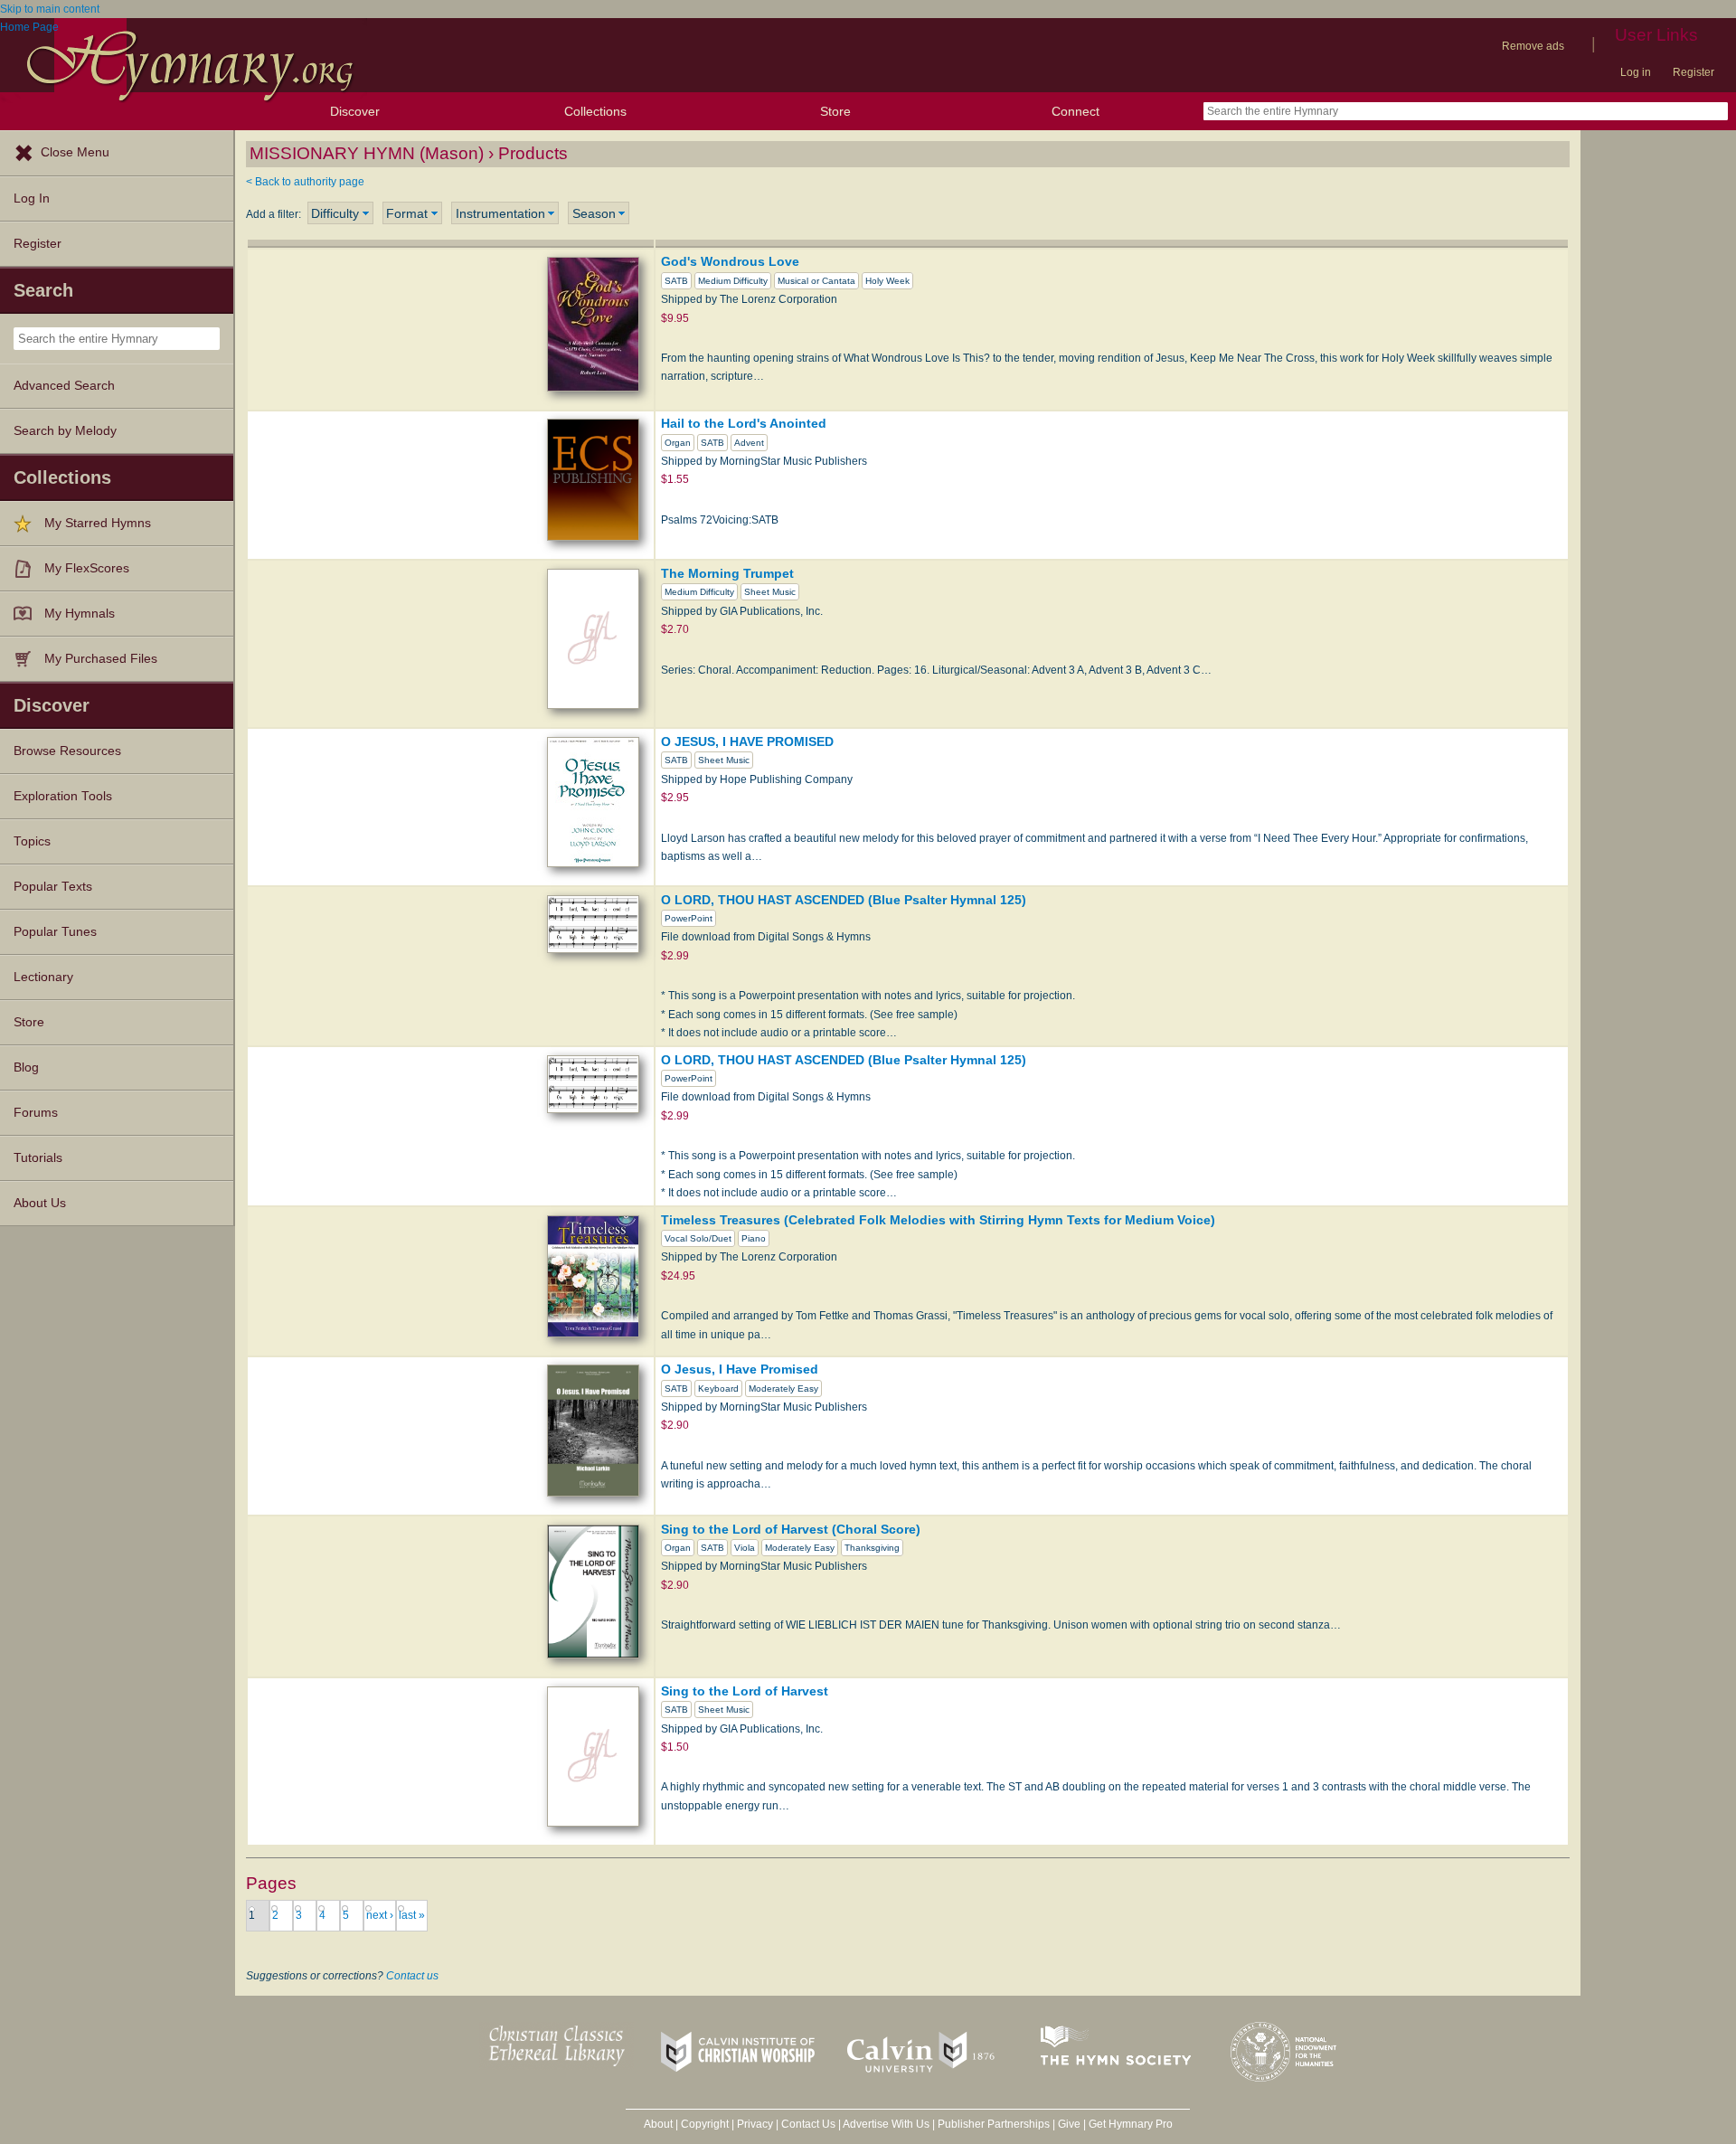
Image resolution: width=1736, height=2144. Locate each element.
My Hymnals (80, 614)
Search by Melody (65, 431)
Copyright (705, 2124)
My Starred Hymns (98, 523)
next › (380, 1915)
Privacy (755, 2124)
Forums (36, 1113)
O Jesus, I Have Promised (740, 1369)
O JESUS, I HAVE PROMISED (747, 741)
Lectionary (43, 977)
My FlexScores (87, 568)
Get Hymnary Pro (1131, 2124)
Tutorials (38, 1158)
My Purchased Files (101, 659)
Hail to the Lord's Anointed (744, 423)
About (658, 2124)
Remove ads (1533, 46)
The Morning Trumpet (727, 573)
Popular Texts (53, 887)
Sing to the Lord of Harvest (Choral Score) (791, 1529)
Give (1069, 2124)
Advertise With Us (886, 2124)
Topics (32, 841)
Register (1694, 72)
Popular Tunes (55, 932)
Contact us (412, 1976)
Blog (26, 1067)
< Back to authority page (305, 182)
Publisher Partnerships (994, 2124)
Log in (1636, 72)
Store (835, 111)
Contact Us (808, 2124)
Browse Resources (67, 751)
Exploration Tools (63, 796)
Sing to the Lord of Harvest (745, 1691)
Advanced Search (64, 386)
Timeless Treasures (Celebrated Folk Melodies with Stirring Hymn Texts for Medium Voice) (938, 1220)
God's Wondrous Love (730, 261)
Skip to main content (50, 9)
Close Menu (75, 152)
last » (412, 1915)
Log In (32, 198)
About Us (40, 1203)
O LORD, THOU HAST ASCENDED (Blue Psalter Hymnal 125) (844, 900)
